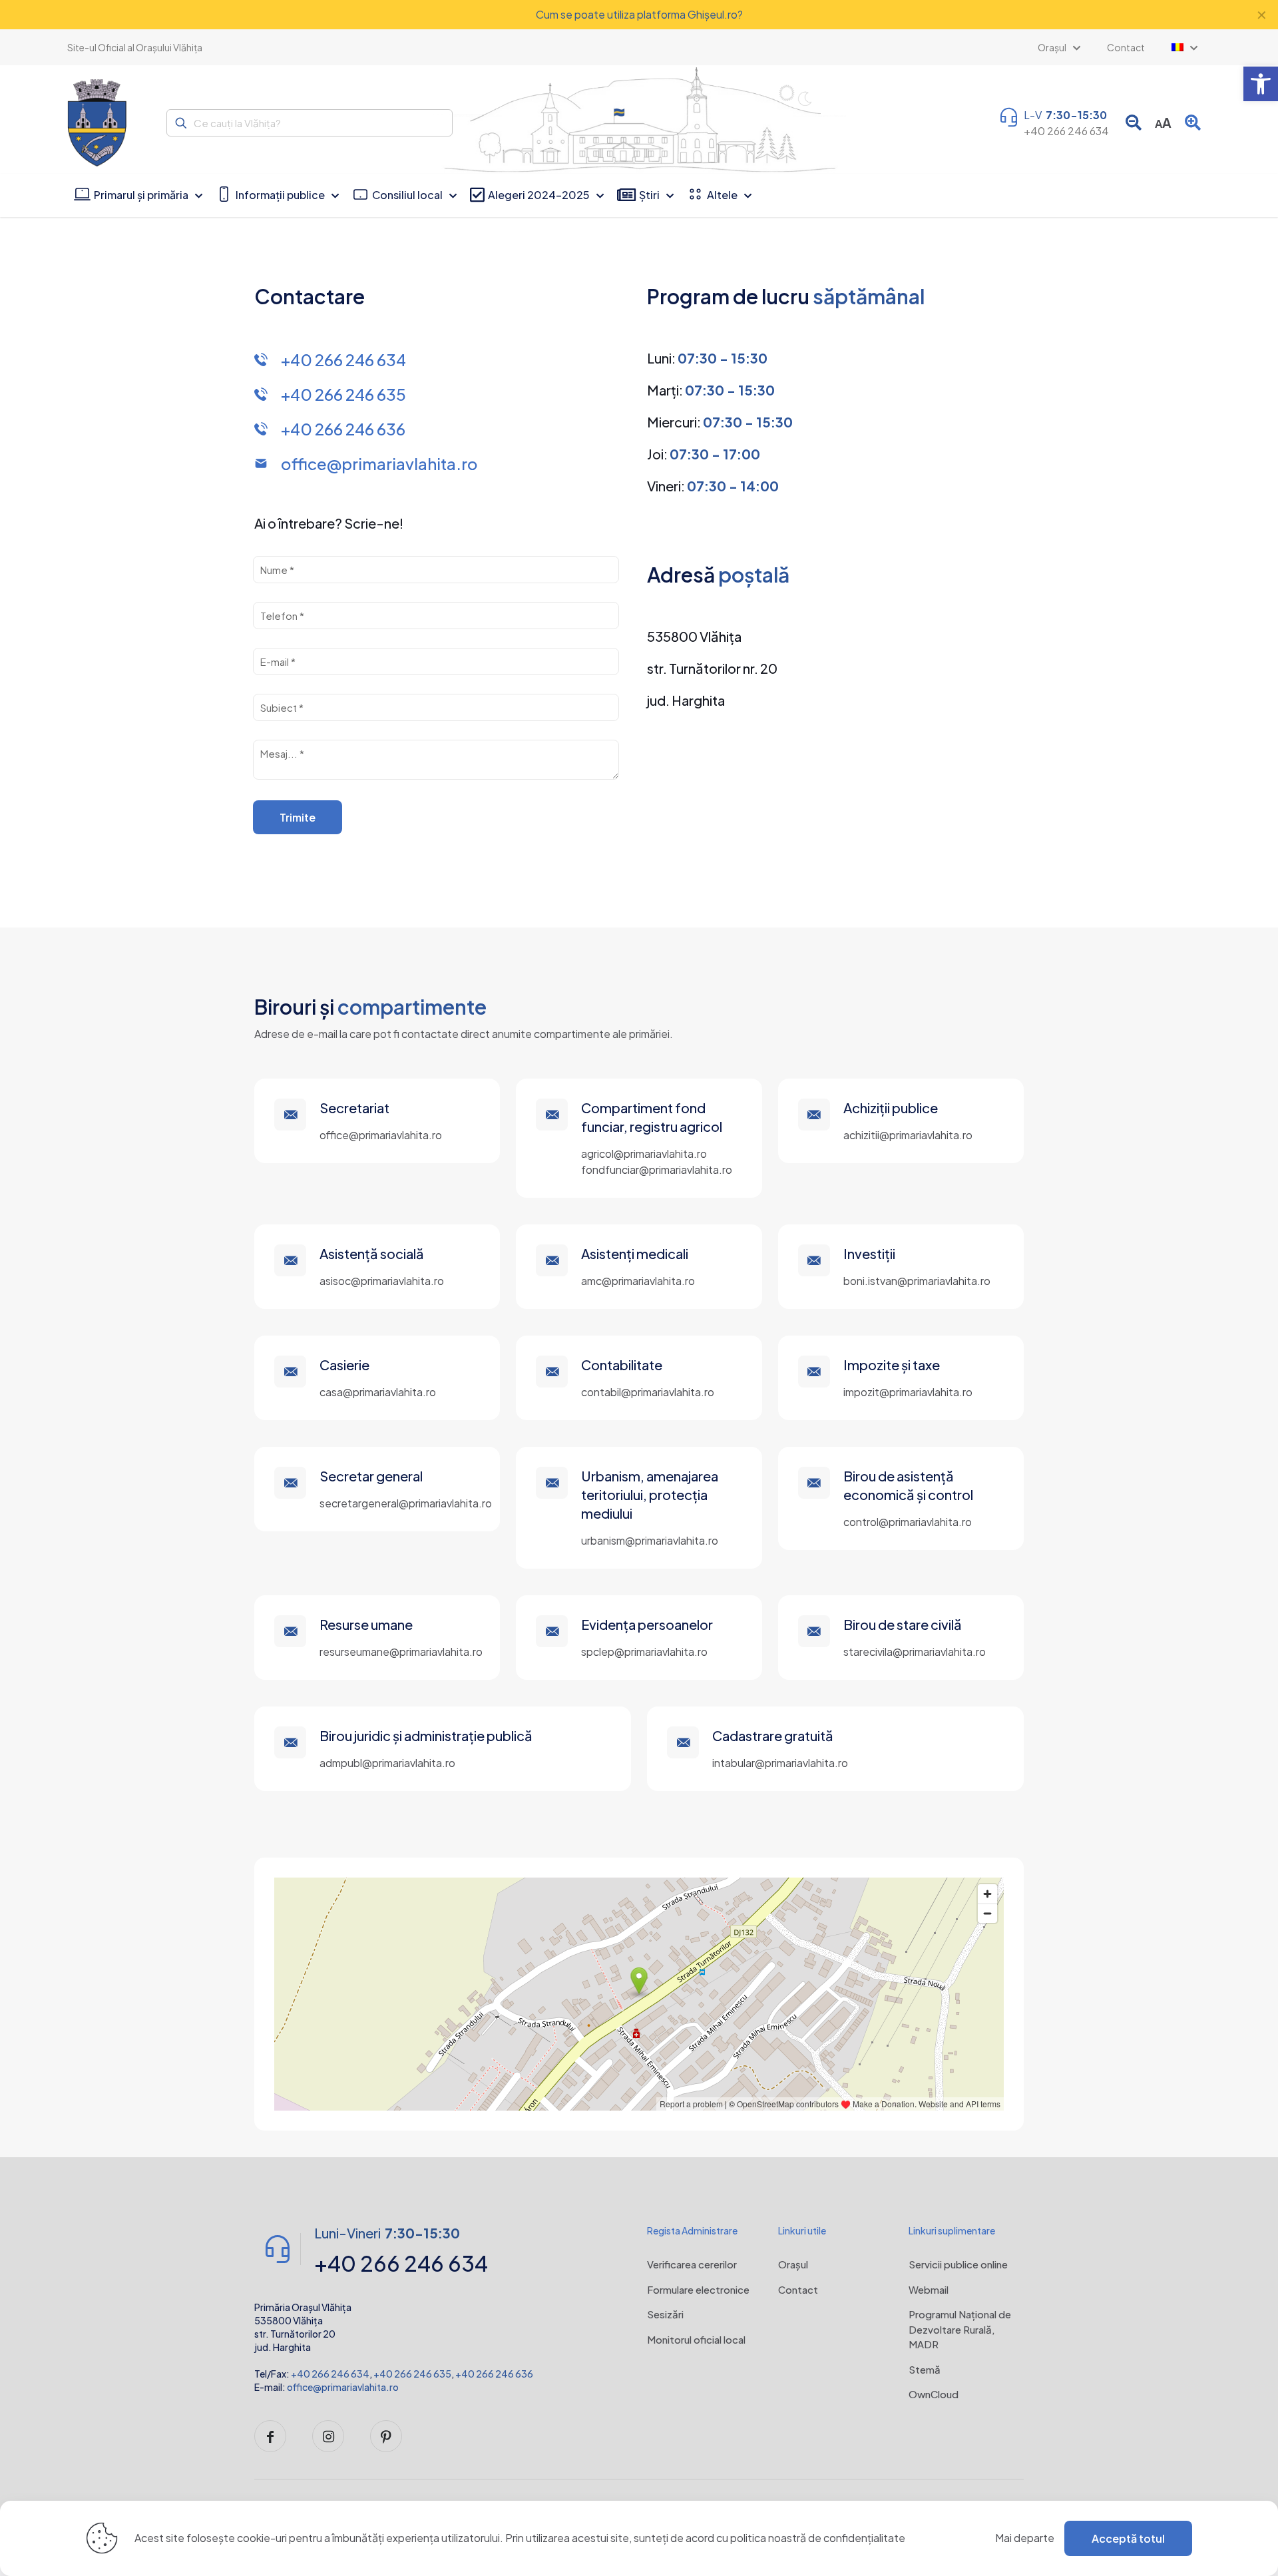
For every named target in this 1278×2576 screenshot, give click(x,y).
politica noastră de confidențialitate (818, 2538)
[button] (1261, 84)
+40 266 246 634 (330, 2374)
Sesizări (665, 2314)
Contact (798, 2289)
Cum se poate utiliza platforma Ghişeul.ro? (639, 14)
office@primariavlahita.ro (343, 2387)
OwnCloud (934, 2394)
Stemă (925, 2369)
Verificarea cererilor (692, 2264)
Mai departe (1025, 2538)
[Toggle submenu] (1184, 47)
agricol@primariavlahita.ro (644, 1154)
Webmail (929, 2289)
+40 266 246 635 (412, 2374)
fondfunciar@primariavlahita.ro (657, 1169)
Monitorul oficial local (696, 2339)
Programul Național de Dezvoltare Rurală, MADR (960, 2329)
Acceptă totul (1128, 2538)
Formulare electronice (698, 2289)
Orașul (793, 2264)
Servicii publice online (958, 2264)
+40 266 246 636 (494, 2374)
